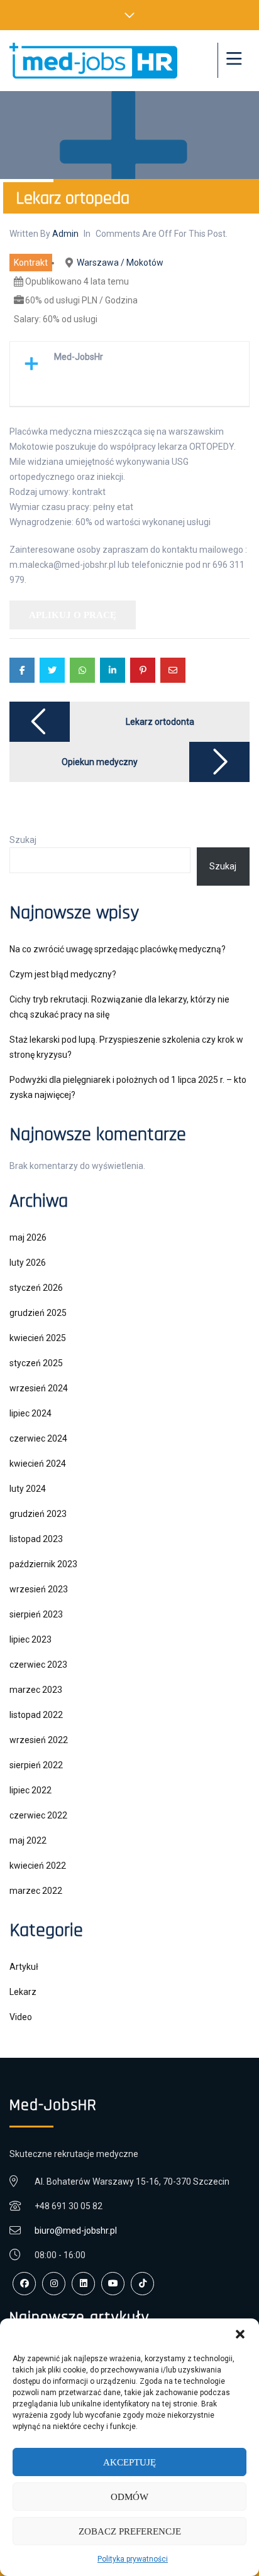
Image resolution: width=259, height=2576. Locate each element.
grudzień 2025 (38, 1313)
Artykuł (24, 1967)
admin (65, 234)
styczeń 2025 (36, 1363)
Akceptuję (129, 2462)
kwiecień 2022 (38, 1866)
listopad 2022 (36, 1715)
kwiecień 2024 (38, 1464)
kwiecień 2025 (38, 1338)
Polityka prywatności (133, 2559)
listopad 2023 (36, 1539)
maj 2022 (28, 1840)
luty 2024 (28, 1489)
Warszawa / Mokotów (120, 263)
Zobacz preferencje (130, 2531)
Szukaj (23, 840)
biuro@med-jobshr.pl (76, 2231)
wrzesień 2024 (39, 1388)
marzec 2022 (36, 1891)
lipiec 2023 (30, 1639)
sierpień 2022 (36, 1765)
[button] (240, 2334)
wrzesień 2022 (39, 1740)
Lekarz (23, 1992)
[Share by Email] (173, 670)
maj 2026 (28, 1237)
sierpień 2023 (36, 1614)
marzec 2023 (36, 1690)
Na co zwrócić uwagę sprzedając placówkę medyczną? (118, 949)
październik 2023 (43, 1564)
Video (21, 2017)
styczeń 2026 (36, 1288)
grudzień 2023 (38, 1514)
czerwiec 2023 (38, 1665)
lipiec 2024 (30, 1413)
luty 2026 (28, 1263)
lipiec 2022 (30, 1790)
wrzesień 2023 (39, 1589)
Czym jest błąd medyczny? (63, 974)
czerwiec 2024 (38, 1438)
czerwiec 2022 (38, 1815)
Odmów (129, 2497)
